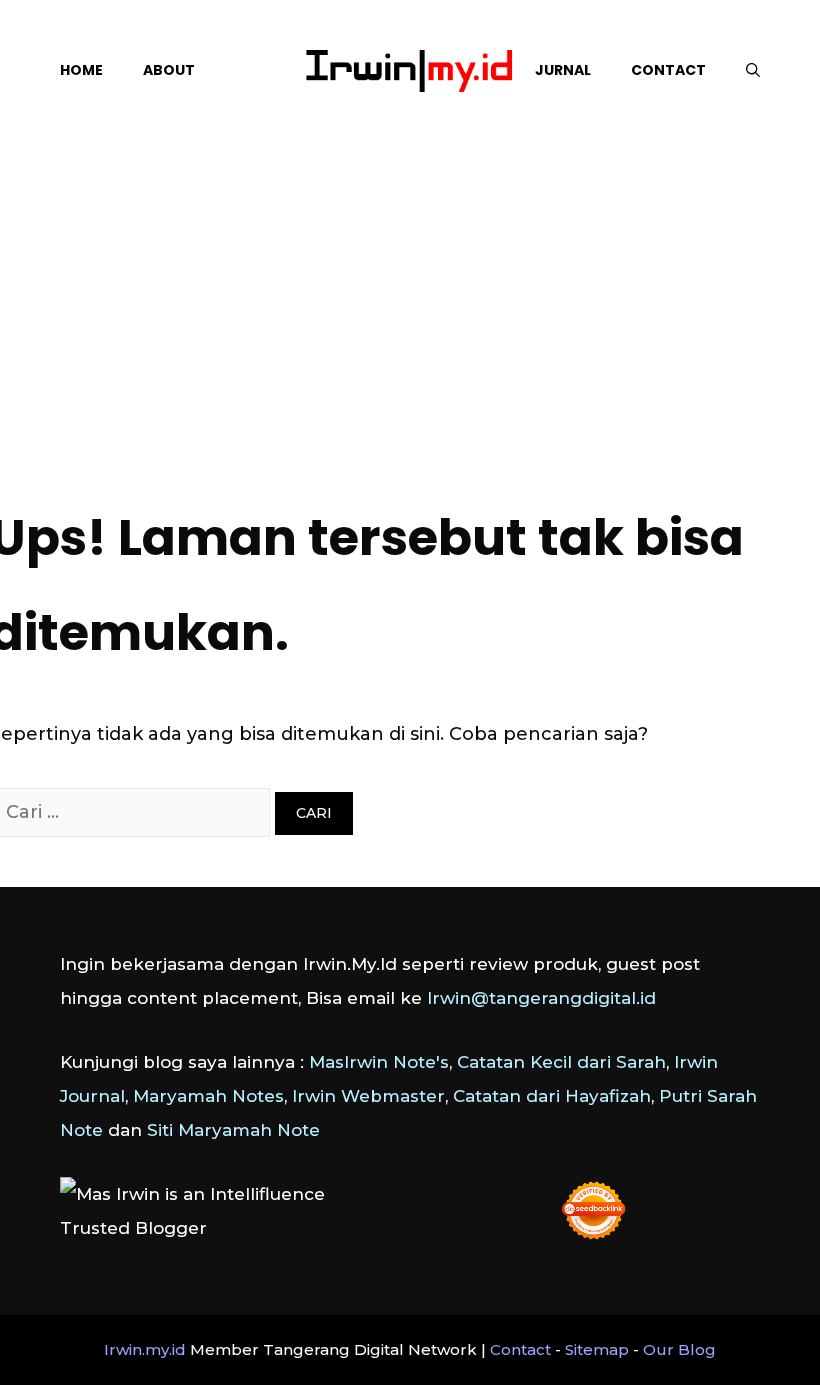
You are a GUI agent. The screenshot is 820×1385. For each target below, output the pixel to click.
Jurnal (563, 70)
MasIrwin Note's (379, 1062)
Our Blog (679, 1349)
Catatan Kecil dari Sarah (561, 1062)
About (169, 70)
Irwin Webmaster (368, 1096)
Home (81, 70)
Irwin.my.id (145, 1349)
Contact (668, 70)
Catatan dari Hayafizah (552, 1096)
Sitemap (597, 1349)
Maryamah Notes (208, 1096)
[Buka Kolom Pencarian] (753, 70)
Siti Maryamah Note (233, 1130)
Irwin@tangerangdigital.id (541, 998)
